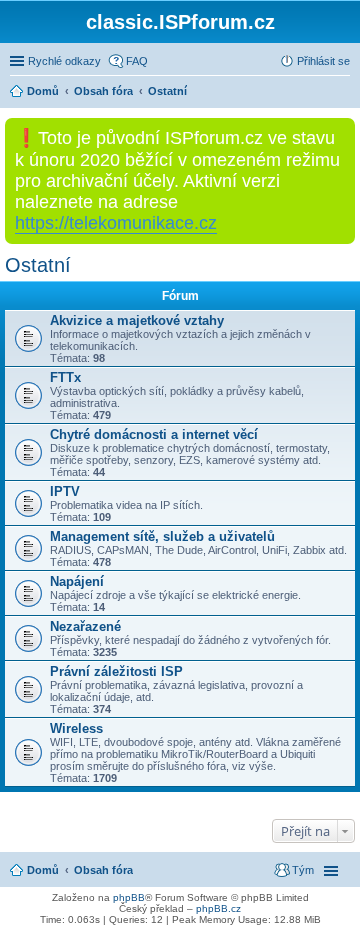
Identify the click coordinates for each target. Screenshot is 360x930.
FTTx (65, 377)
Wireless (76, 728)
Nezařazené (85, 626)
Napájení (77, 581)
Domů (43, 870)
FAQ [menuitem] (137, 61)
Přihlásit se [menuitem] (323, 61)
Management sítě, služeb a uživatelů (162, 536)
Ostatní (38, 265)
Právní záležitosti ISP (116, 671)
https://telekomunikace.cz (116, 223)
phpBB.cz (218, 908)
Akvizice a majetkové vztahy (137, 320)
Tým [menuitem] (303, 870)
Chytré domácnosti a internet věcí (154, 434)
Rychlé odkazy (64, 61)
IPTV (65, 491)
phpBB (129, 897)
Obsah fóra (103, 870)
